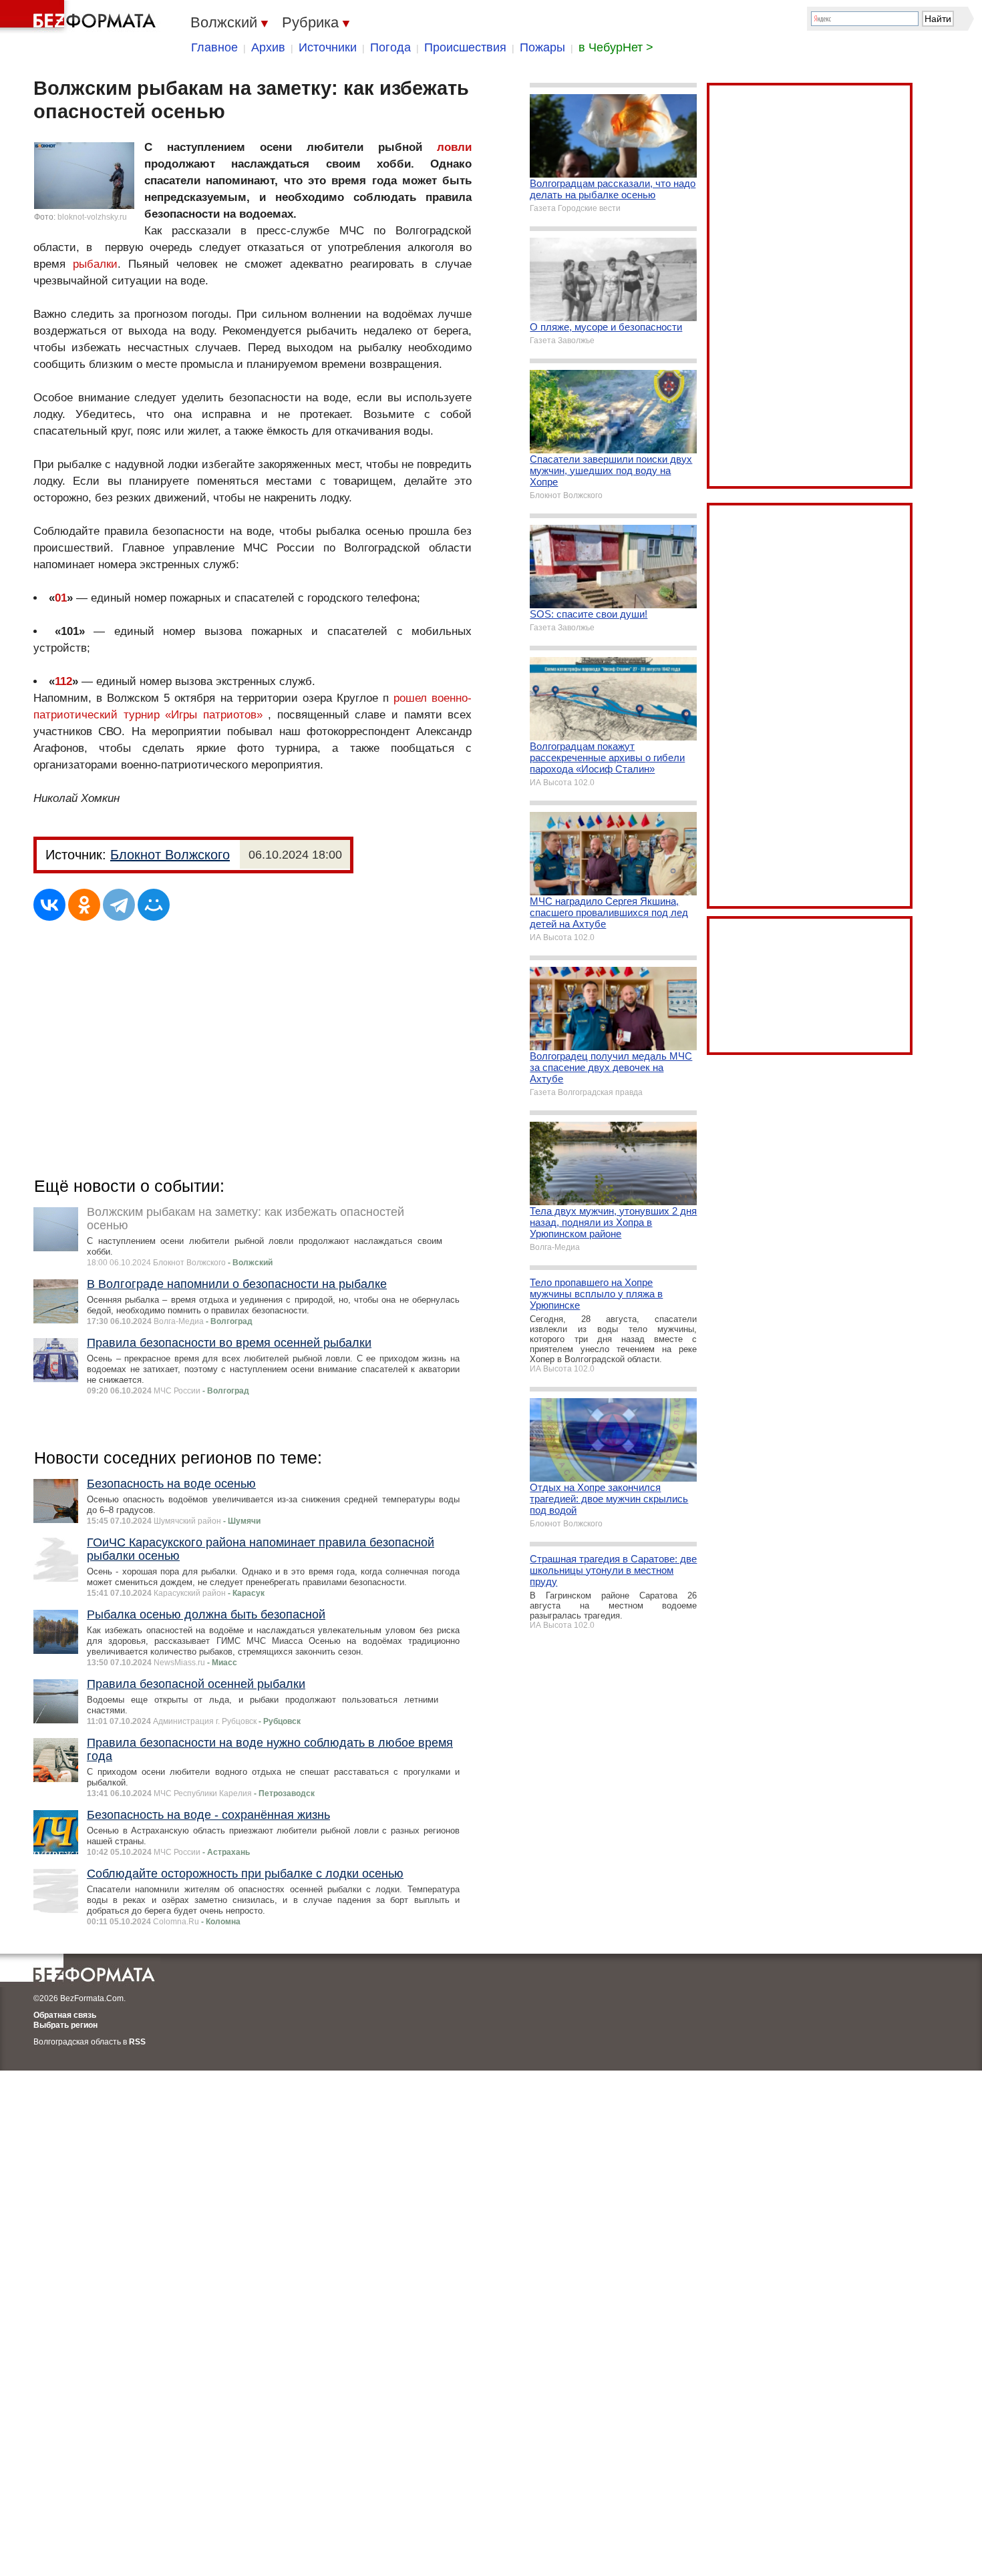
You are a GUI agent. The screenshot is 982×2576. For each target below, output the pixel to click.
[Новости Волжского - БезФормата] (80, 17)
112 (63, 681)
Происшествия (465, 47)
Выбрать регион (65, 2025)
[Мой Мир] (154, 905)
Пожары (542, 47)
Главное (214, 47)
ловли (454, 147)
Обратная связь (65, 2015)
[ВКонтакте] (49, 905)
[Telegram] (119, 905)
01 (61, 598)
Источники (328, 47)
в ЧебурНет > (616, 47)
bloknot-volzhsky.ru (92, 217)
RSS (137, 2042)
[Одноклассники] (84, 905)
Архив (268, 47)
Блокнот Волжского (170, 855)
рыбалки (95, 264)
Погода (390, 47)
